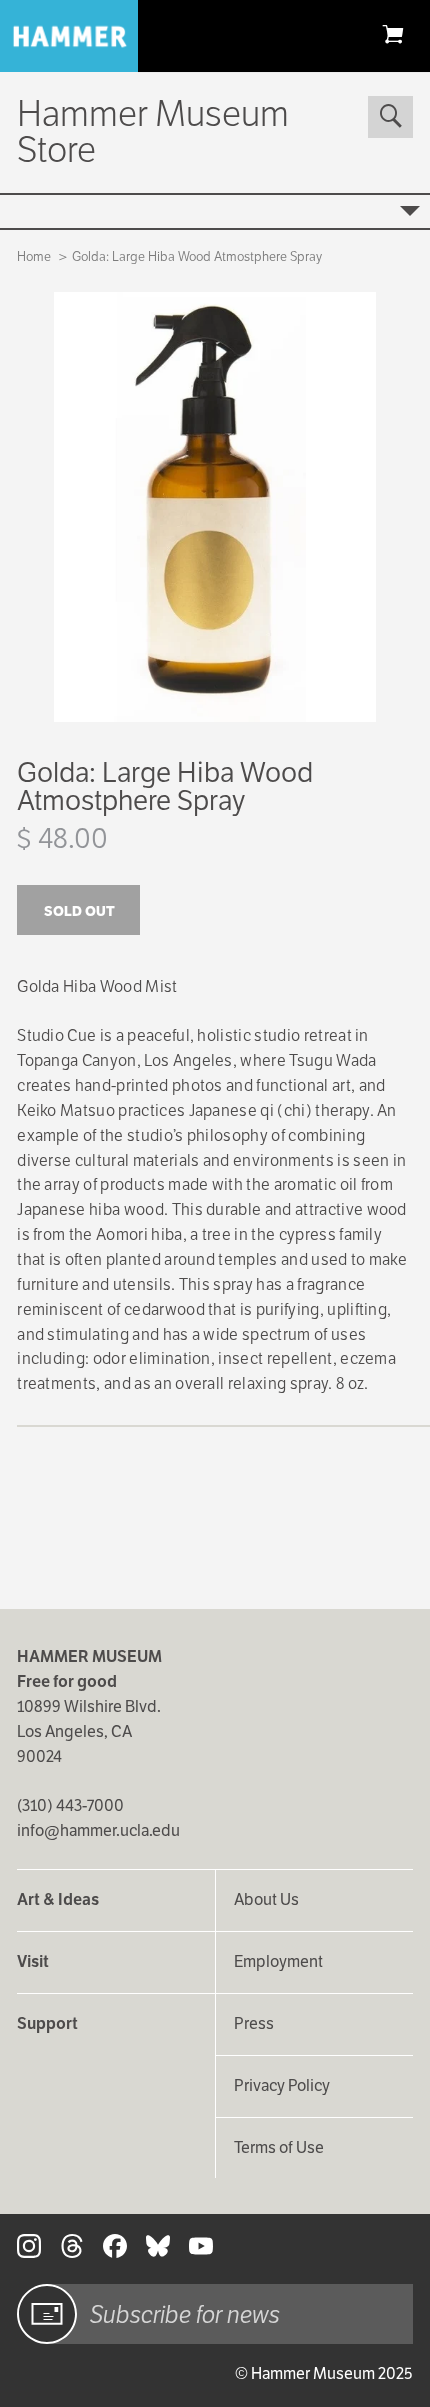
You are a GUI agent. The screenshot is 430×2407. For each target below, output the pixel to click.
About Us (266, 1899)
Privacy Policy (282, 2085)
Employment (278, 1961)
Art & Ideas (58, 1899)
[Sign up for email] (47, 2314)
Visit (33, 1961)
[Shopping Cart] (393, 33)
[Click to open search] (390, 117)
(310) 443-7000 (70, 1805)
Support (47, 2023)
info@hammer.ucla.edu (98, 1830)
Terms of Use (279, 2147)
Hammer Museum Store (153, 131)
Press (254, 2023)
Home (34, 256)
